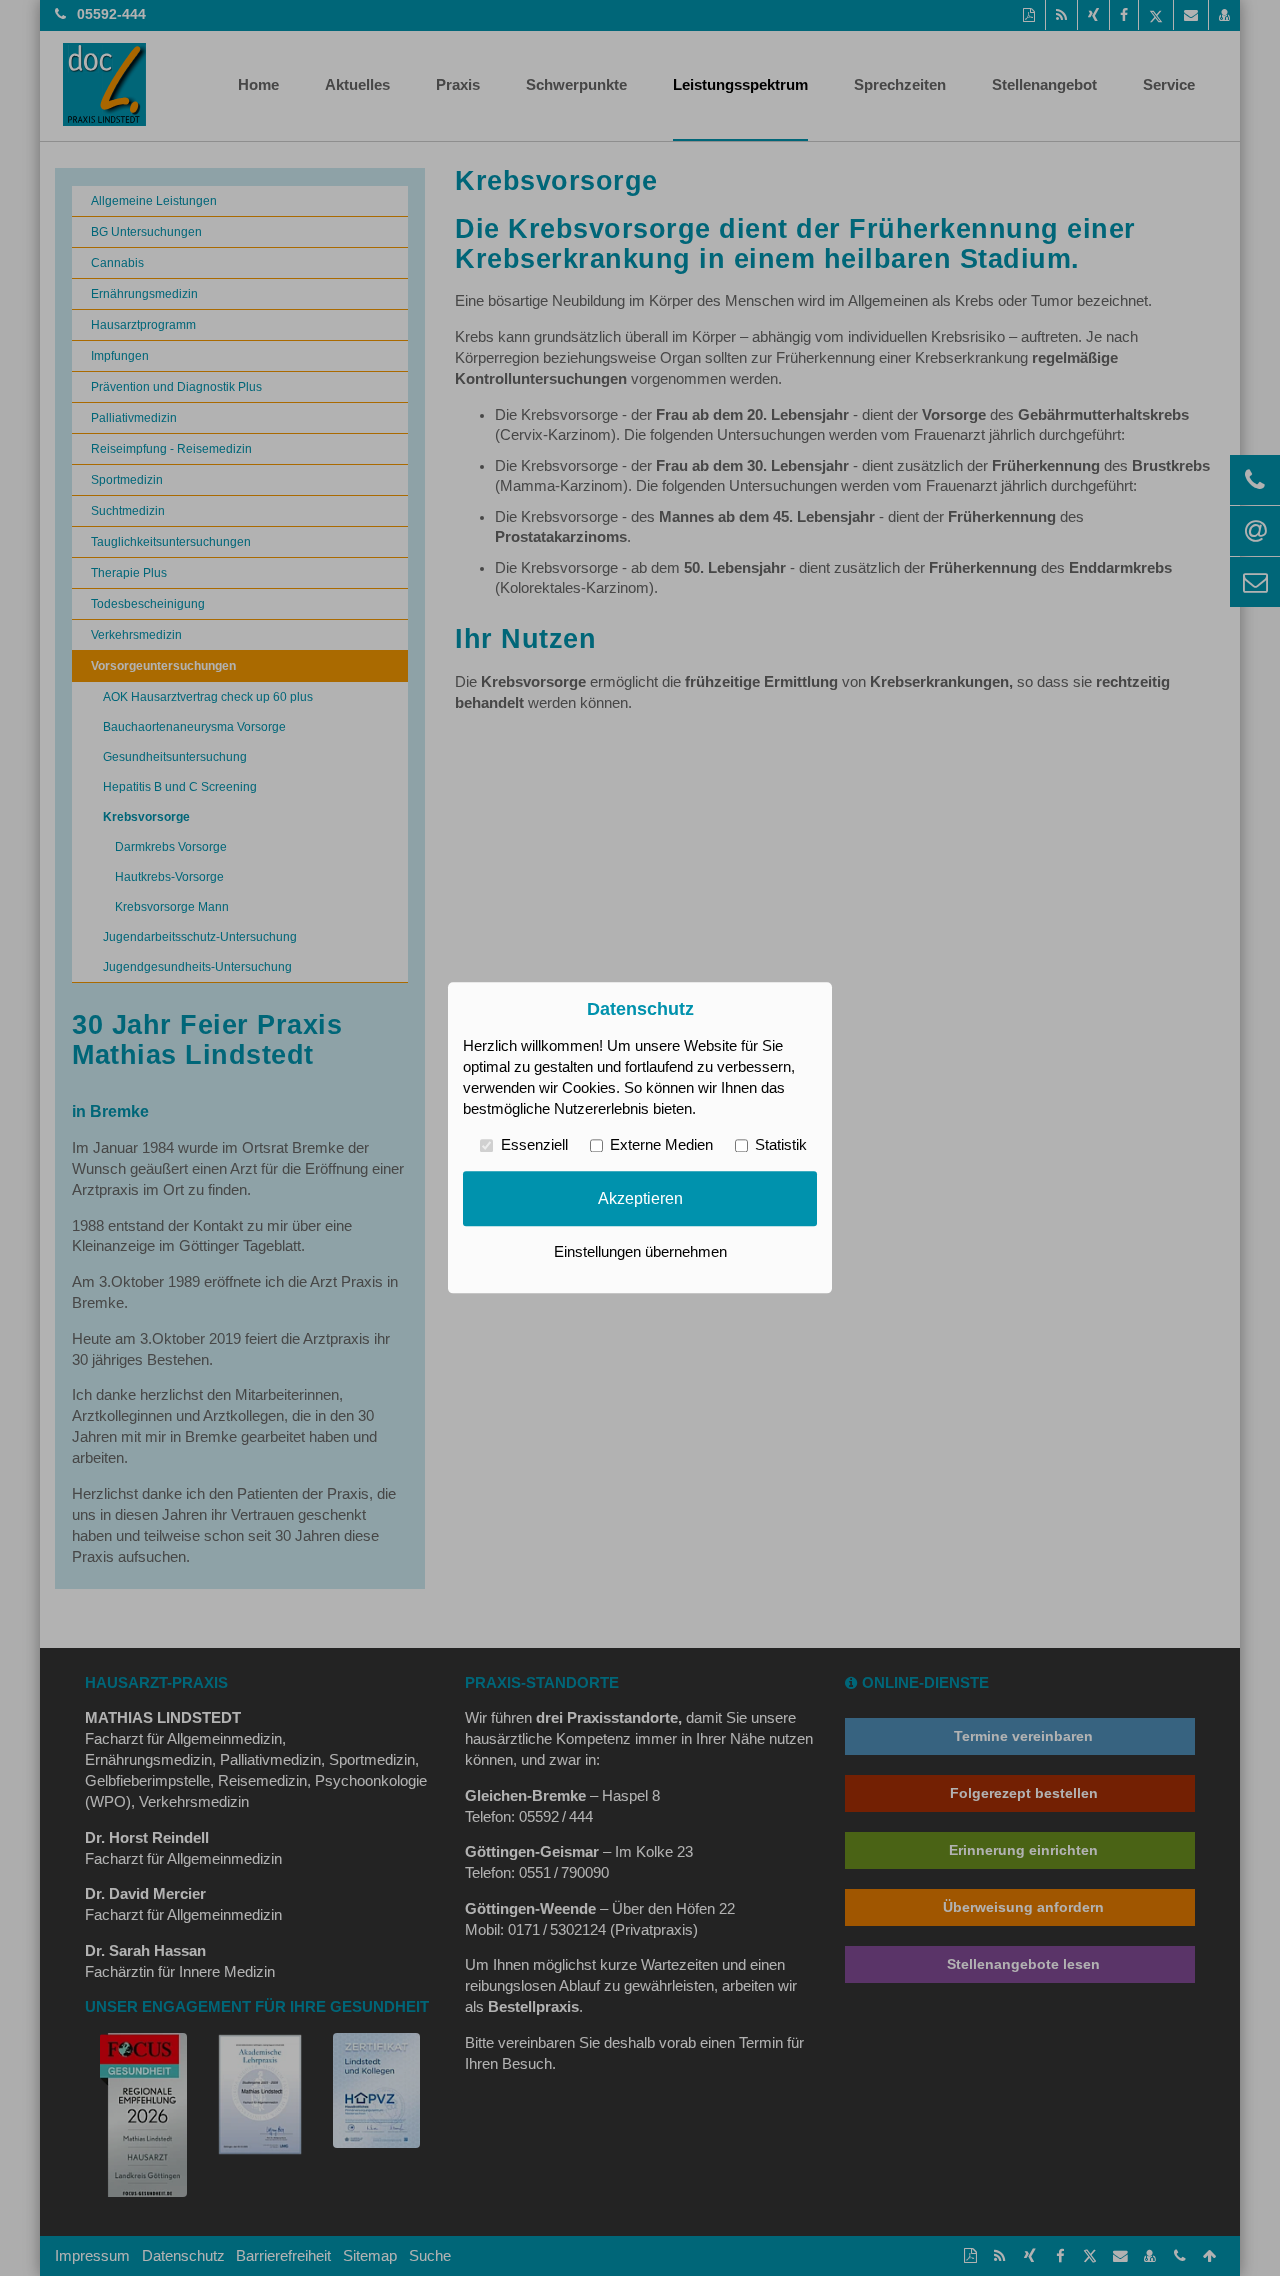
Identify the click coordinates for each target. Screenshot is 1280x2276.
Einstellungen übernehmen (640, 1253)
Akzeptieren (640, 1198)
